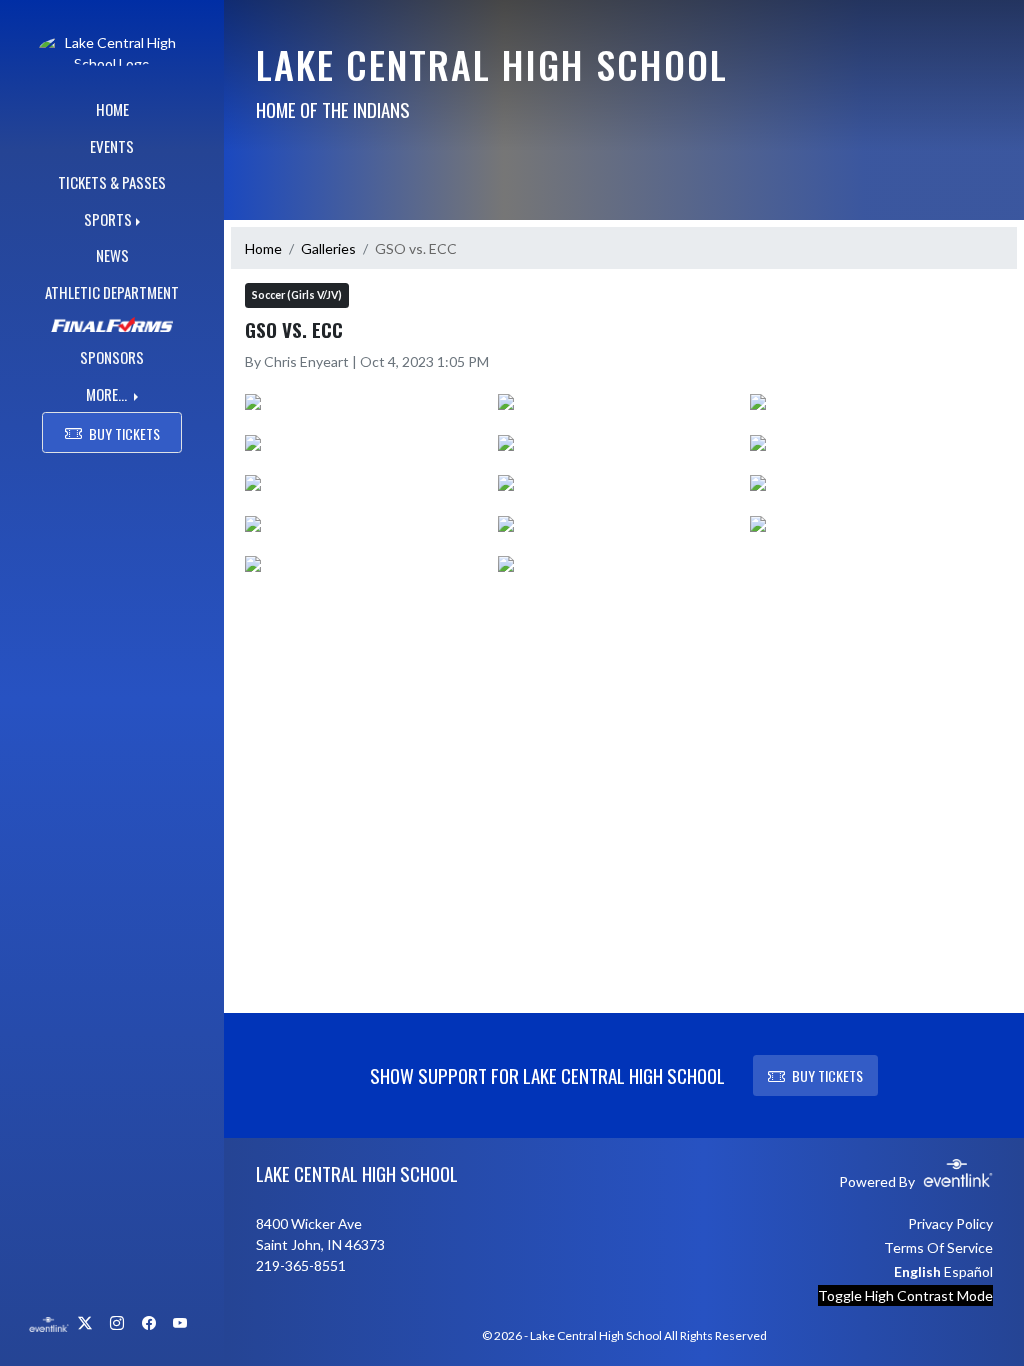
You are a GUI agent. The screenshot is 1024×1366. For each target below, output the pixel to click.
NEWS (112, 255)
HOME (112, 109)
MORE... (108, 394)
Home (263, 248)
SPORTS (108, 219)
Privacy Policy (950, 1223)
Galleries (328, 248)
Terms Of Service (938, 1247)
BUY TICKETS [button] (124, 433)
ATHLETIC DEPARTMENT (112, 292)
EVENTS (112, 146)
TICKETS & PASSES (112, 182)
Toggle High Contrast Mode (905, 1295)
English (917, 1271)
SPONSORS (112, 357)
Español (968, 1271)
